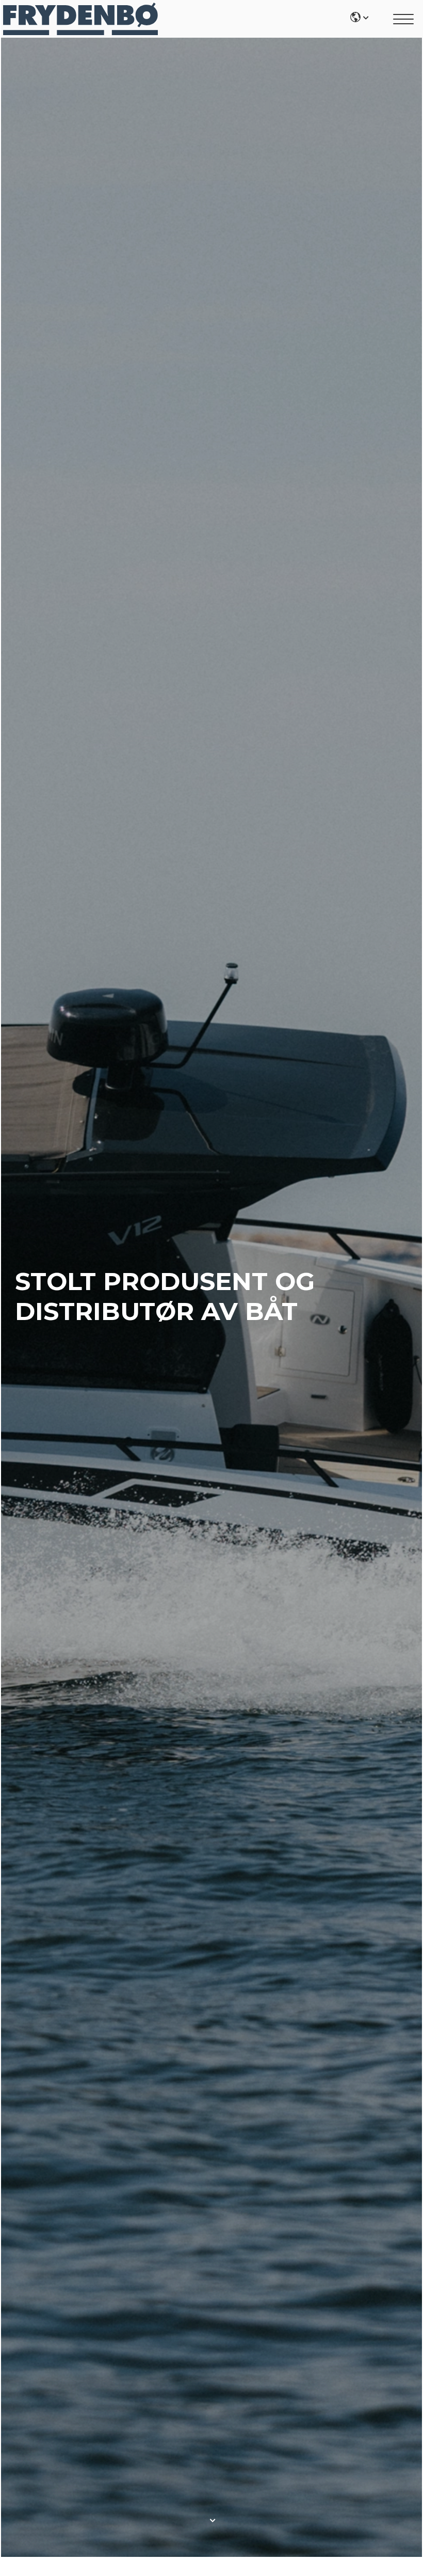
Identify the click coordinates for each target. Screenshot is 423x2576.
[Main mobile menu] (403, 19)
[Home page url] (89, 19)
